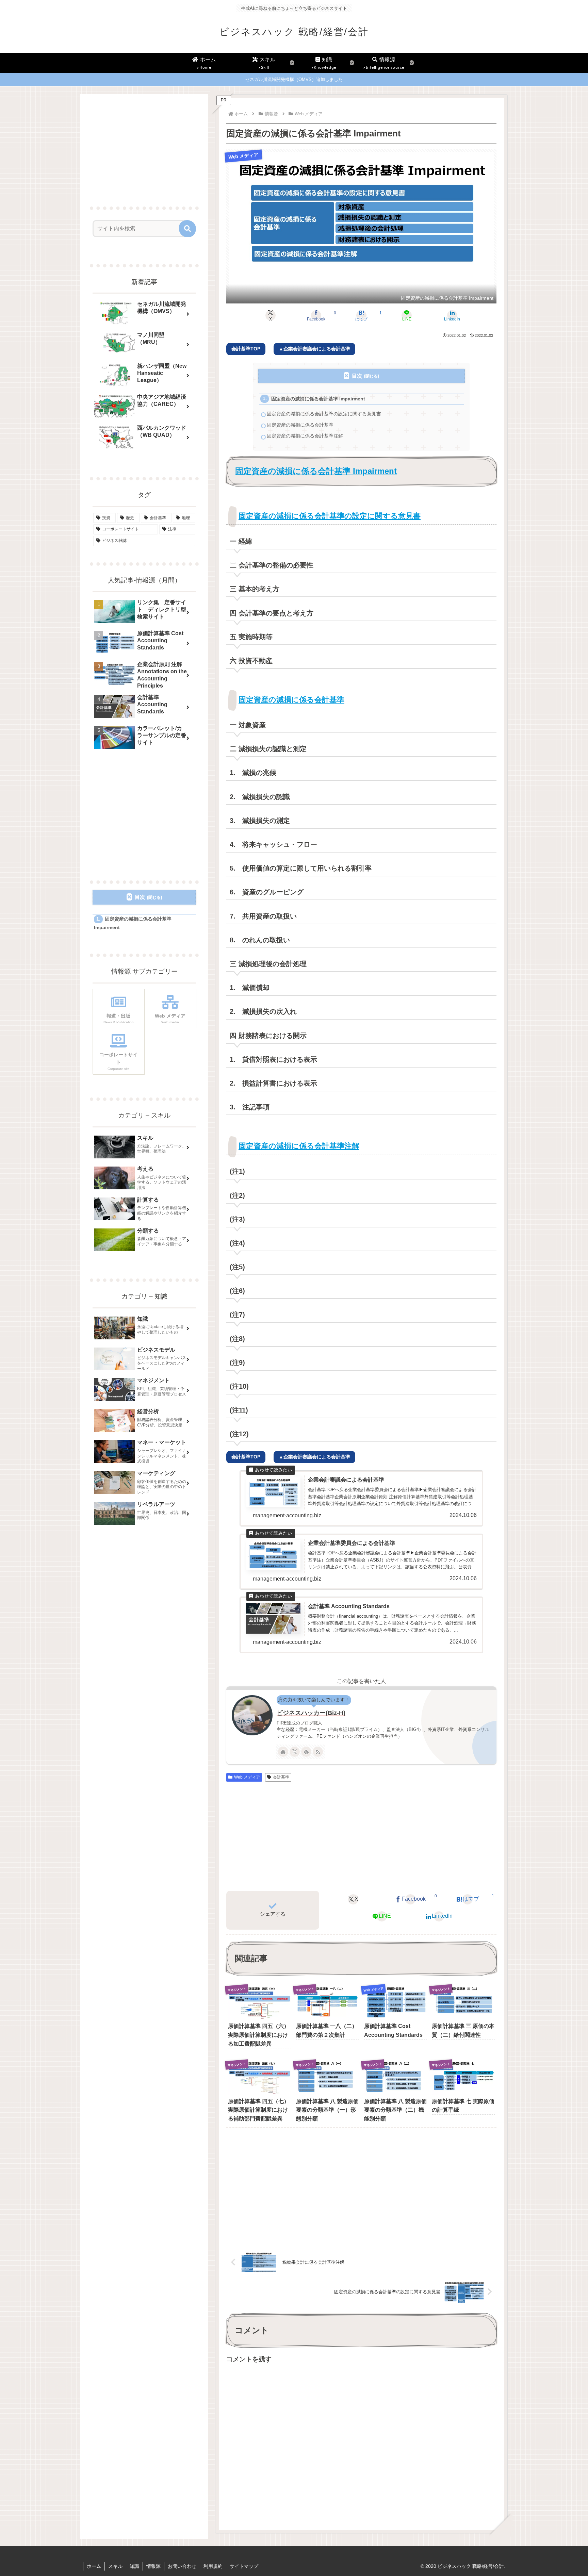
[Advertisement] (361, 1836)
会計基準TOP (246, 349)
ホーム (94, 2566)
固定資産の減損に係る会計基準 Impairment (318, 399)
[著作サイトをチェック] (283, 1752)
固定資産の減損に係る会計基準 (300, 425)
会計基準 (281, 1777)
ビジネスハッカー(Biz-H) (311, 1713)
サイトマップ (244, 2566)
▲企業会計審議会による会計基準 (314, 349)
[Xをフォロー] (295, 1752)
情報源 (153, 2566)
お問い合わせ (182, 2566)
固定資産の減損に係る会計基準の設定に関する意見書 (324, 414)
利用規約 (213, 2566)
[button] (187, 229)
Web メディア (247, 1777)
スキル (115, 2566)
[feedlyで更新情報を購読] (306, 1752)
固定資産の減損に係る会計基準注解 (305, 436)
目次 (357, 376)
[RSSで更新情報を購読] (318, 1752)
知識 (134, 2566)
